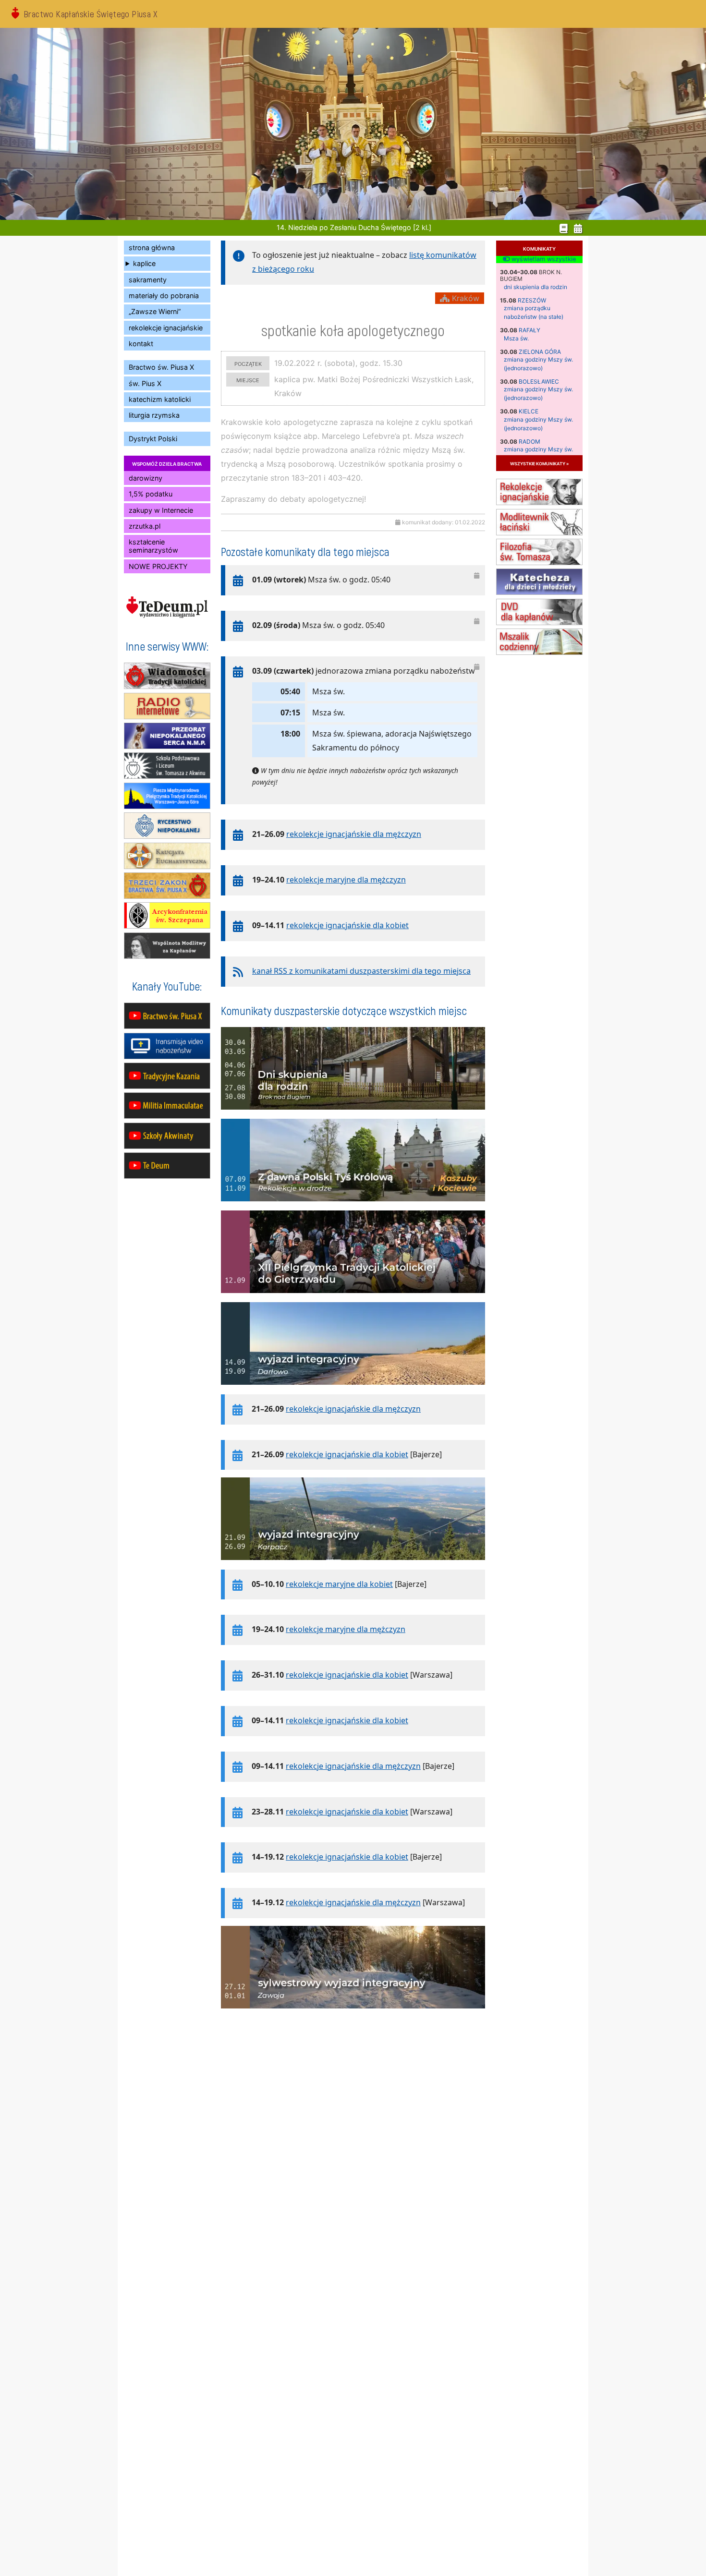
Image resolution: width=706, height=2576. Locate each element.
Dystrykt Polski (153, 439)
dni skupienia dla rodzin (536, 287)
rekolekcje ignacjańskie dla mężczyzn (354, 834)
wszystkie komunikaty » (539, 463)
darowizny (146, 478)
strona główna (152, 248)
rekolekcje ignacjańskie (166, 328)
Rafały (529, 330)
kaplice (144, 263)
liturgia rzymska (154, 415)
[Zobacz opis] (353, 1114)
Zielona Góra (540, 352)
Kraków (464, 298)
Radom (529, 441)
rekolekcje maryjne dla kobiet (339, 1584)
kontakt (141, 344)
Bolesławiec (539, 381)
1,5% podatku (151, 494)
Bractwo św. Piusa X (161, 367)
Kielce (529, 411)
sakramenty (148, 280)
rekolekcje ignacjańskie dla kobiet (347, 925)
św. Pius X (145, 383)
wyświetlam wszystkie (543, 259)
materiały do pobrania (164, 296)
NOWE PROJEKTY (158, 566)
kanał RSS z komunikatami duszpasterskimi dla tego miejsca (361, 971)
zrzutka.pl (145, 526)
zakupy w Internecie (161, 510)
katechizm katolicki (160, 399)
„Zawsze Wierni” (155, 311)
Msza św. (516, 338)
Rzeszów (532, 300)
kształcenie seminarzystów (153, 546)
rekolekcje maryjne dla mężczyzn (346, 880)
